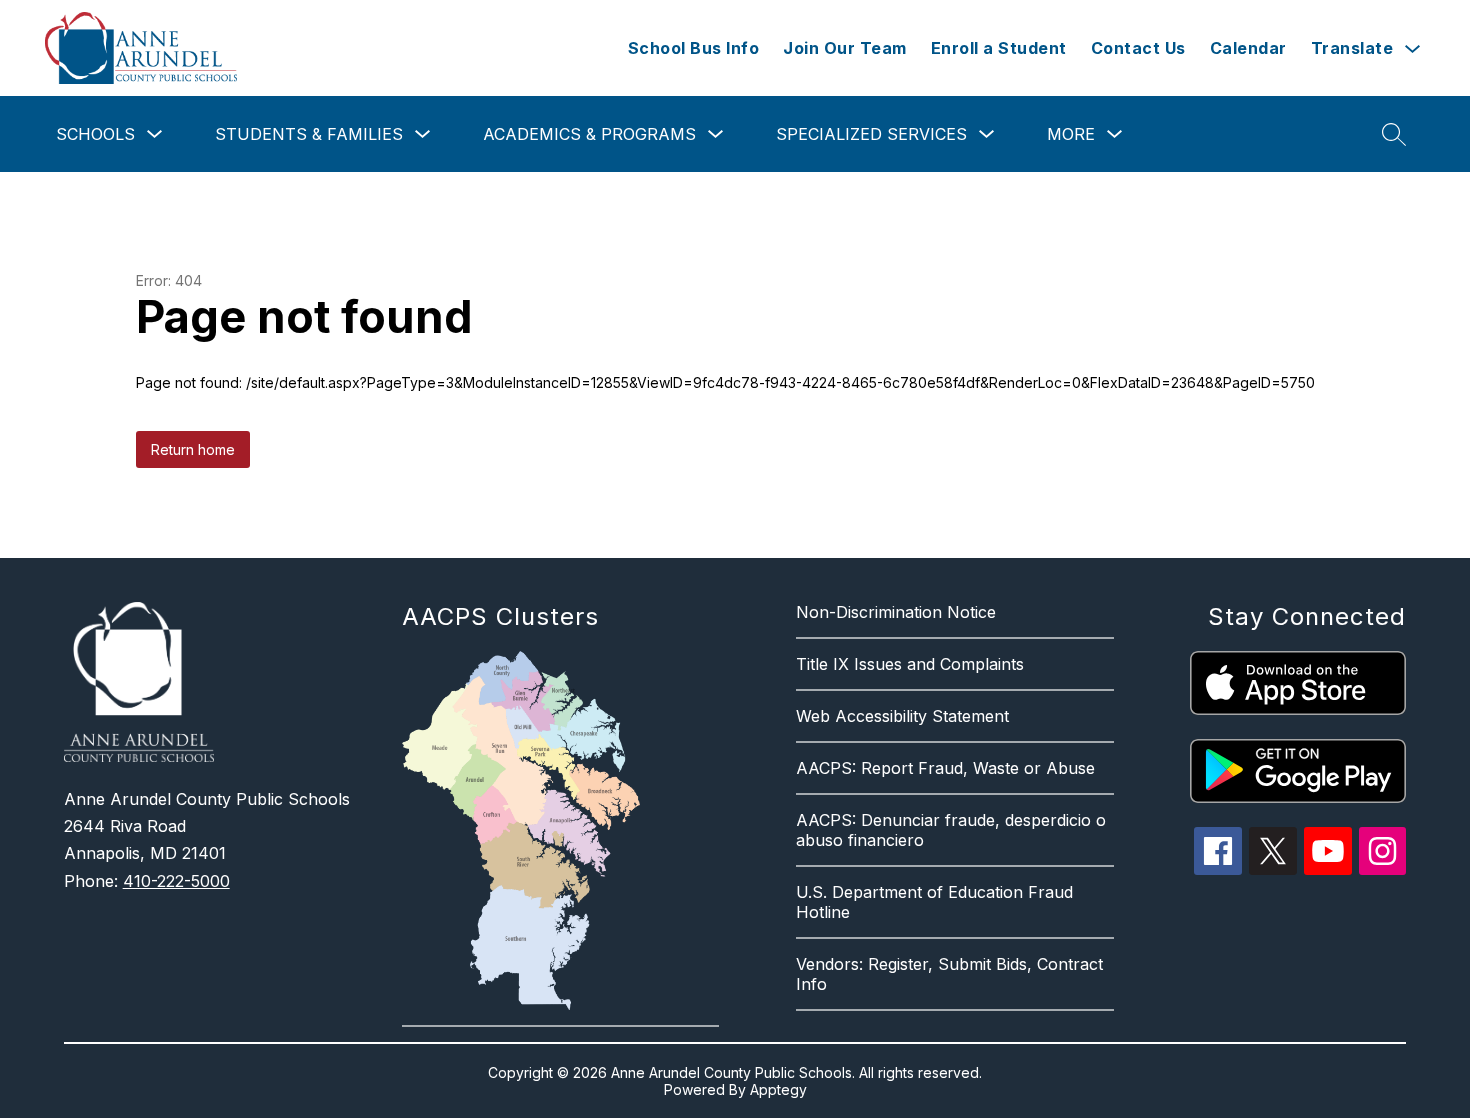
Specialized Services (871, 134)
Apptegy (778, 1089)
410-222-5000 (176, 881)
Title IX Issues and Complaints (910, 664)
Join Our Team (845, 48)
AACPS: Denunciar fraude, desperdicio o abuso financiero (951, 830)
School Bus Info (694, 48)
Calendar (1248, 48)
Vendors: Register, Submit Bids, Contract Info (949, 974)
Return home (193, 449)
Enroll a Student (999, 48)
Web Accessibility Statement (902, 716)
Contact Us (1138, 48)
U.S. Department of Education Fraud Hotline (934, 902)
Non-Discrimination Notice (896, 612)
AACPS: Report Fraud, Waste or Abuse (945, 768)
